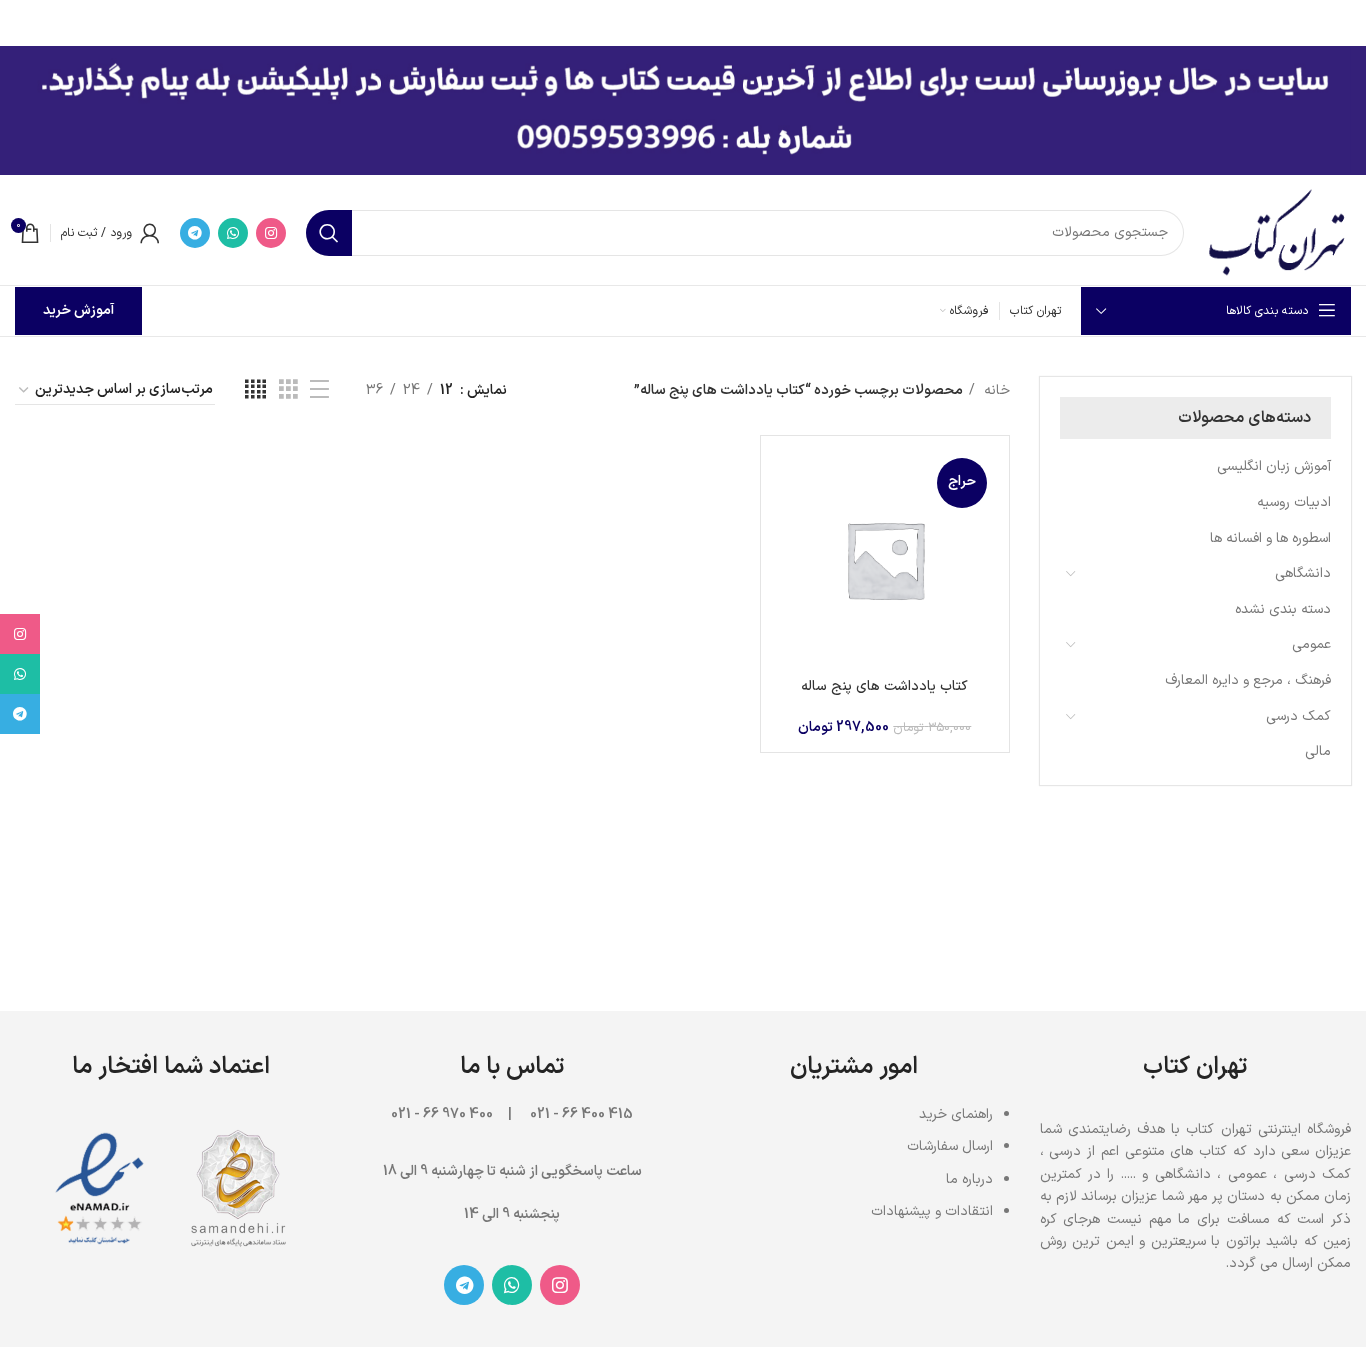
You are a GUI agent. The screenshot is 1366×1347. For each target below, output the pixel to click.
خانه (995, 390)
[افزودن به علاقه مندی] (791, 573)
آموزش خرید (78, 310)
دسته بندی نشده (1283, 609)
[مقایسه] (791, 483)
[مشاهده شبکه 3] (288, 390)
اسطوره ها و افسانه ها (1270, 538)
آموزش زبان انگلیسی (1274, 466)
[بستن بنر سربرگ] (25, 20)
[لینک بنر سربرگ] (713, 20)
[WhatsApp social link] (233, 233)
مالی (1318, 751)
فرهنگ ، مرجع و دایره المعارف (1248, 680)
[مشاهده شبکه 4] (255, 390)
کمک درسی (1298, 716)
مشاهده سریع (791, 528)
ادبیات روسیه (1294, 502)
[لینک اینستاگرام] (271, 233)
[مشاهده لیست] (319, 390)
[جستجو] (329, 233)
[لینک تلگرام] (195, 233)
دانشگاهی (1303, 573)
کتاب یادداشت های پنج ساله (884, 686)
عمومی (1311, 644)
